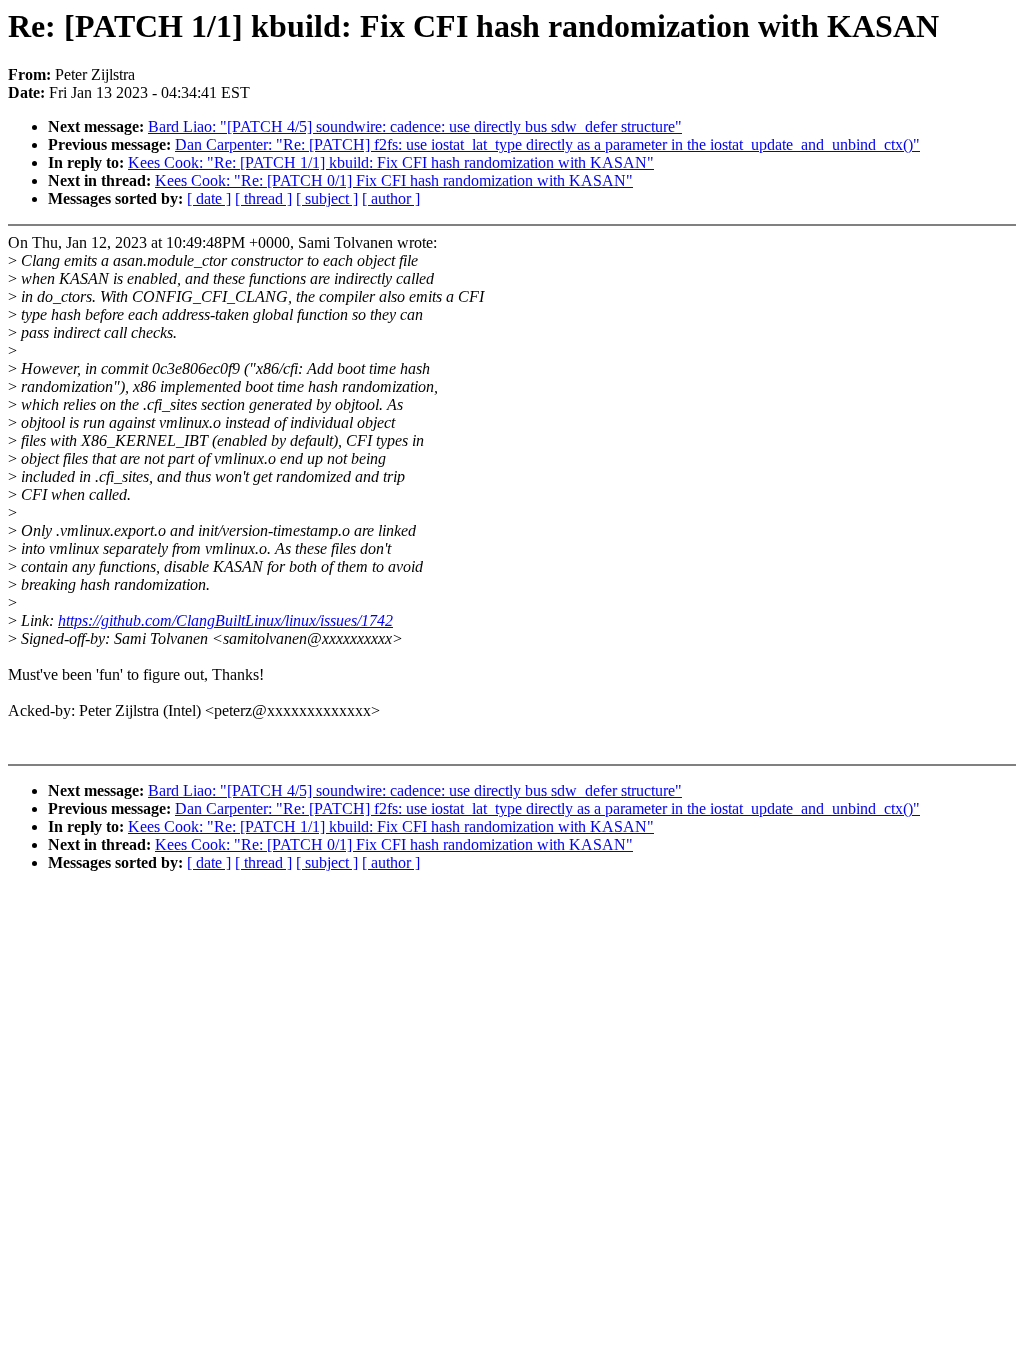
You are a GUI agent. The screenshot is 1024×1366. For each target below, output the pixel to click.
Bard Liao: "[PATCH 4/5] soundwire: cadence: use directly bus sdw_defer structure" (415, 126)
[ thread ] (263, 198)
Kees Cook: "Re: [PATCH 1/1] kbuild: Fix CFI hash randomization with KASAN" (391, 162)
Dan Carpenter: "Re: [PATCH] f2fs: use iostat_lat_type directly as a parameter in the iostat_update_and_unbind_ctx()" (547, 144)
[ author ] (391, 198)
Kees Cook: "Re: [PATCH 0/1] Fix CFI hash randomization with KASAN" (394, 180)
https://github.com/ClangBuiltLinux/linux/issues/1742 (225, 620)
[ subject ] (327, 198)
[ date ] (209, 198)
